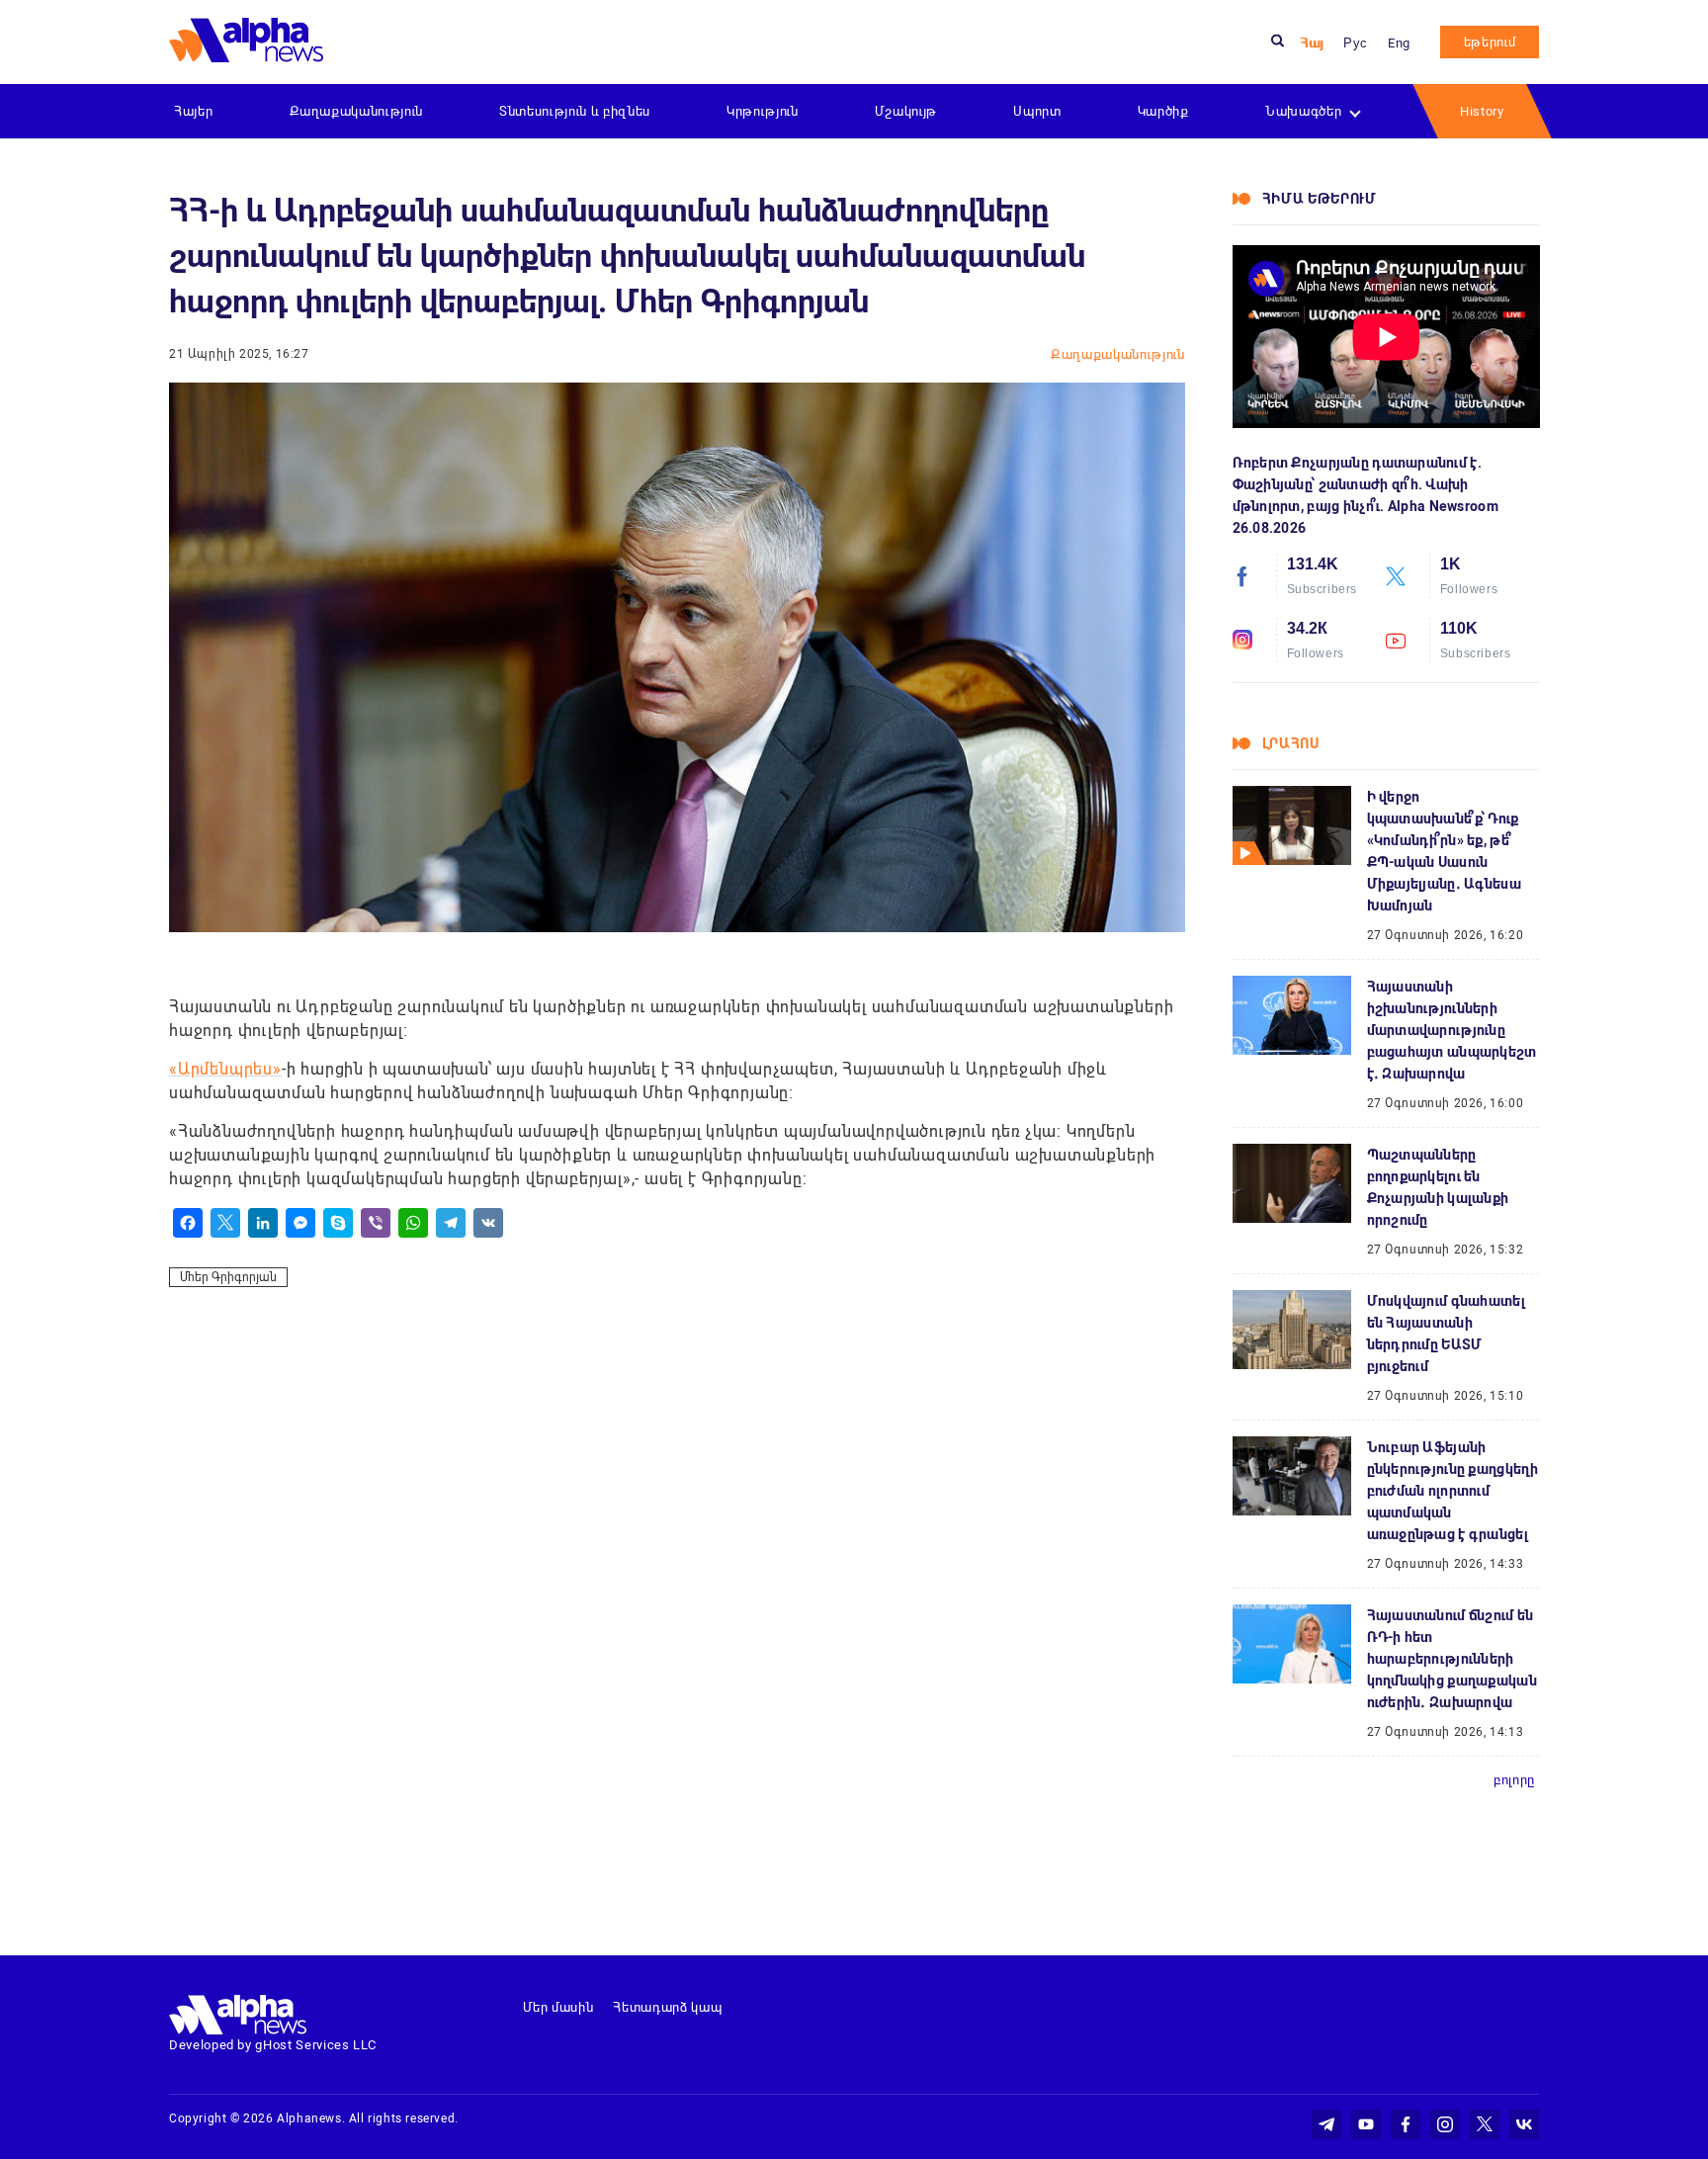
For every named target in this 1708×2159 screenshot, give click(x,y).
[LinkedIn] (263, 1223)
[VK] (488, 1223)
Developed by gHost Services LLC (273, 2045)
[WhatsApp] (413, 1223)
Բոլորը (1514, 1780)
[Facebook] (188, 1223)
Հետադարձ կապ (667, 2007)
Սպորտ (1037, 111)
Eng (1399, 43)
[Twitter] (225, 1223)
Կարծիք (1163, 111)
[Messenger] (300, 1223)
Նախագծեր (1303, 111)
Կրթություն (763, 111)
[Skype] (338, 1223)
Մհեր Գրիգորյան (228, 1277)
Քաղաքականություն (356, 111)
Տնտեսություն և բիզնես (575, 111)
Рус (1356, 43)
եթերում (1490, 42)
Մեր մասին (558, 2007)
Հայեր (193, 111)
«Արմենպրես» (225, 1069)
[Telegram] (451, 1223)
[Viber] (376, 1223)
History (1482, 111)
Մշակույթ (906, 111)
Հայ (1312, 43)
